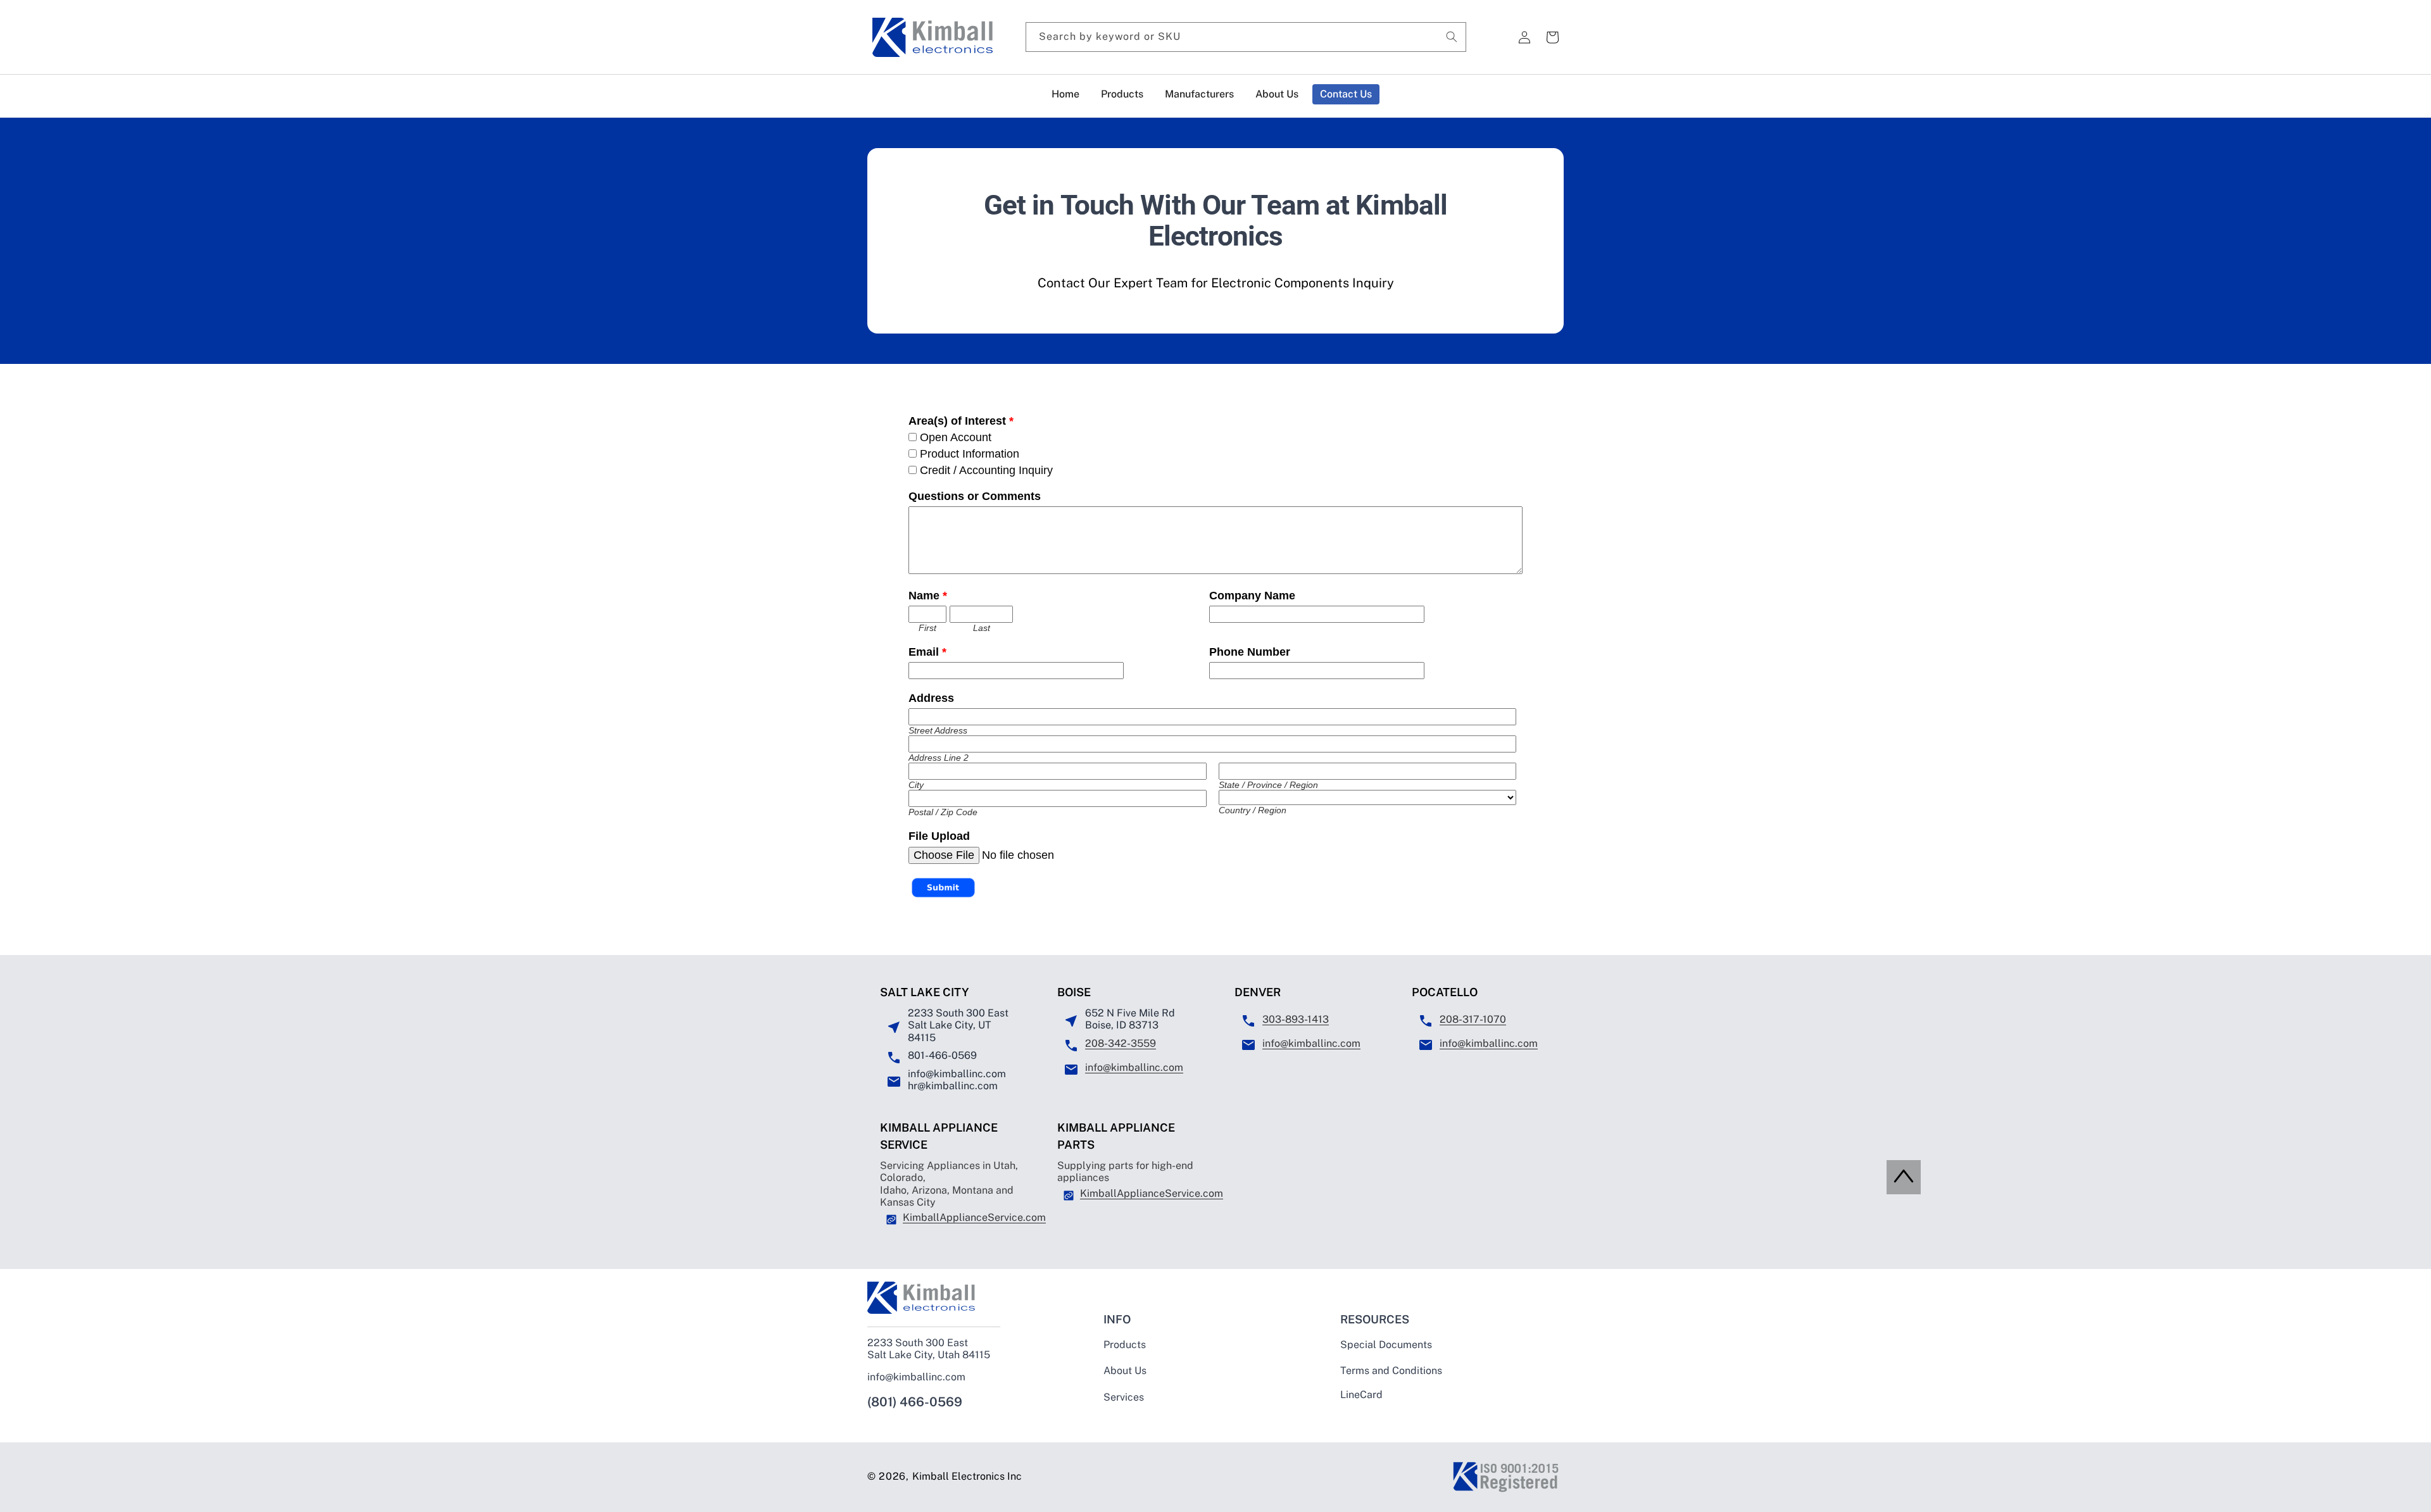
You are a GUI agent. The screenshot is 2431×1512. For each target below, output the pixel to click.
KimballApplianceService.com (974, 1217)
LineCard (1361, 1395)
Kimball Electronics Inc (967, 1476)
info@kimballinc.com (1134, 1067)
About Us (1125, 1371)
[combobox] (1246, 37)
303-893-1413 (1296, 1019)
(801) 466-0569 (915, 1402)
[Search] (1452, 37)
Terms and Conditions (1391, 1371)
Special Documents (1386, 1345)
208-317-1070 (1473, 1019)
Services (1124, 1397)
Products (1125, 1345)
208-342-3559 (1121, 1043)
